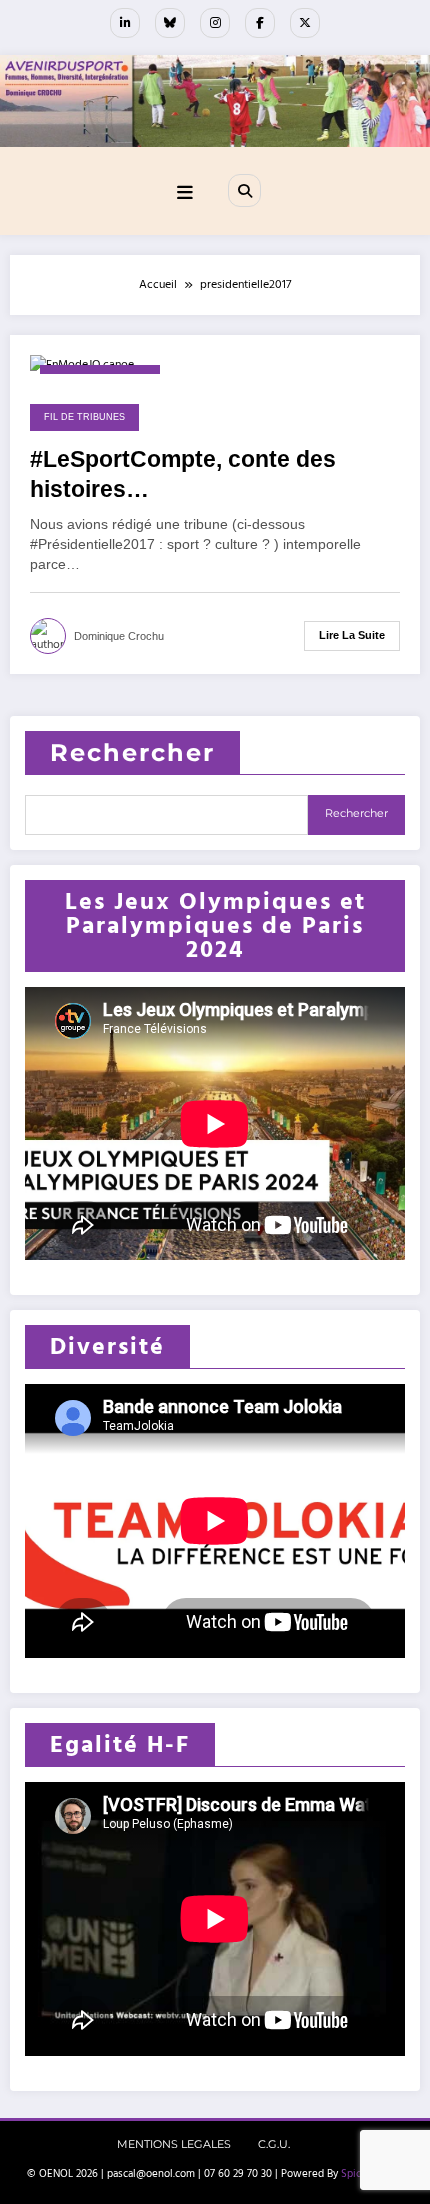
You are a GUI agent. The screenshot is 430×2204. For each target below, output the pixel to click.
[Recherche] (244, 190)
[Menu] (185, 193)
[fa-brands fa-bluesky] (170, 23)
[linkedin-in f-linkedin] (125, 23)
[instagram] (215, 23)
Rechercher (132, 752)
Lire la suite (352, 635)
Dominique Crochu (119, 636)
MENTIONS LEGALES (174, 2144)
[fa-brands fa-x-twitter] (305, 23)
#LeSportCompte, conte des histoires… (183, 474)
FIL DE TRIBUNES (84, 417)
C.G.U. (274, 2144)
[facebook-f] (260, 23)
